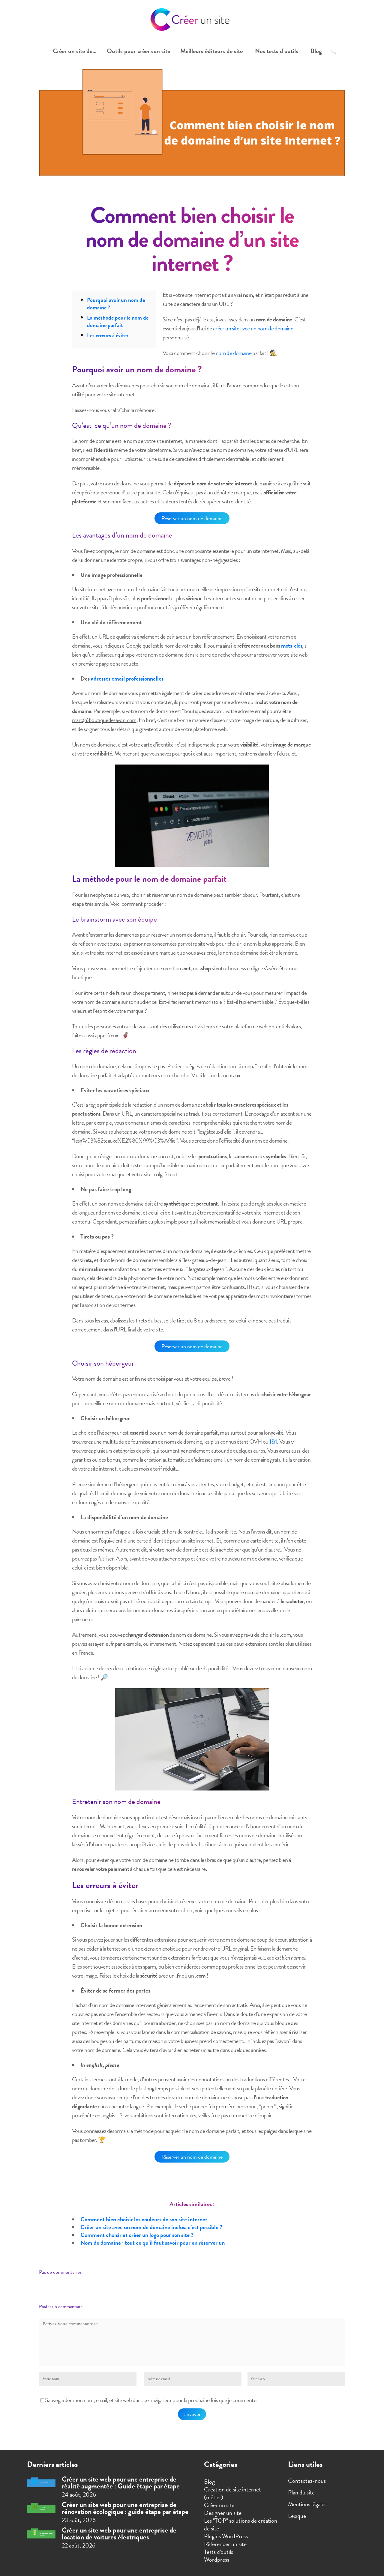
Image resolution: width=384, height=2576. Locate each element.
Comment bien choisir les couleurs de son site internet (144, 2219)
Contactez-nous (307, 2481)
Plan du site (301, 2492)
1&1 (273, 1442)
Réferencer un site (225, 2544)
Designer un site (223, 2513)
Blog (209, 2482)
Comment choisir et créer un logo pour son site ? (137, 2235)
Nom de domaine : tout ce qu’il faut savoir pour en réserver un (153, 2243)
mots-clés (292, 645)
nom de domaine (234, 353)
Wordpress (217, 2560)
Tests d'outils (219, 2552)
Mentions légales (307, 2504)
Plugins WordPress (226, 2536)
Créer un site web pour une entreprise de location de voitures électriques (119, 2534)
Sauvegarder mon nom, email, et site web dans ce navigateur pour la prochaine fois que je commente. (151, 2400)
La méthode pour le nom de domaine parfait (118, 321)
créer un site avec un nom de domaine (253, 328)
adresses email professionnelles (127, 678)
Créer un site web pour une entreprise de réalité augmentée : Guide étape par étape (121, 2483)
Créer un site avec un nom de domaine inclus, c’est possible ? (151, 2227)
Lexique (297, 2516)
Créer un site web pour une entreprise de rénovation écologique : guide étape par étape (125, 2508)
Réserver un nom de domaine (192, 518)
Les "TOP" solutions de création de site (241, 2524)
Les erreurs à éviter (108, 335)
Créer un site (219, 2505)
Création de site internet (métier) (232, 2493)
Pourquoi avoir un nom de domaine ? (116, 304)
